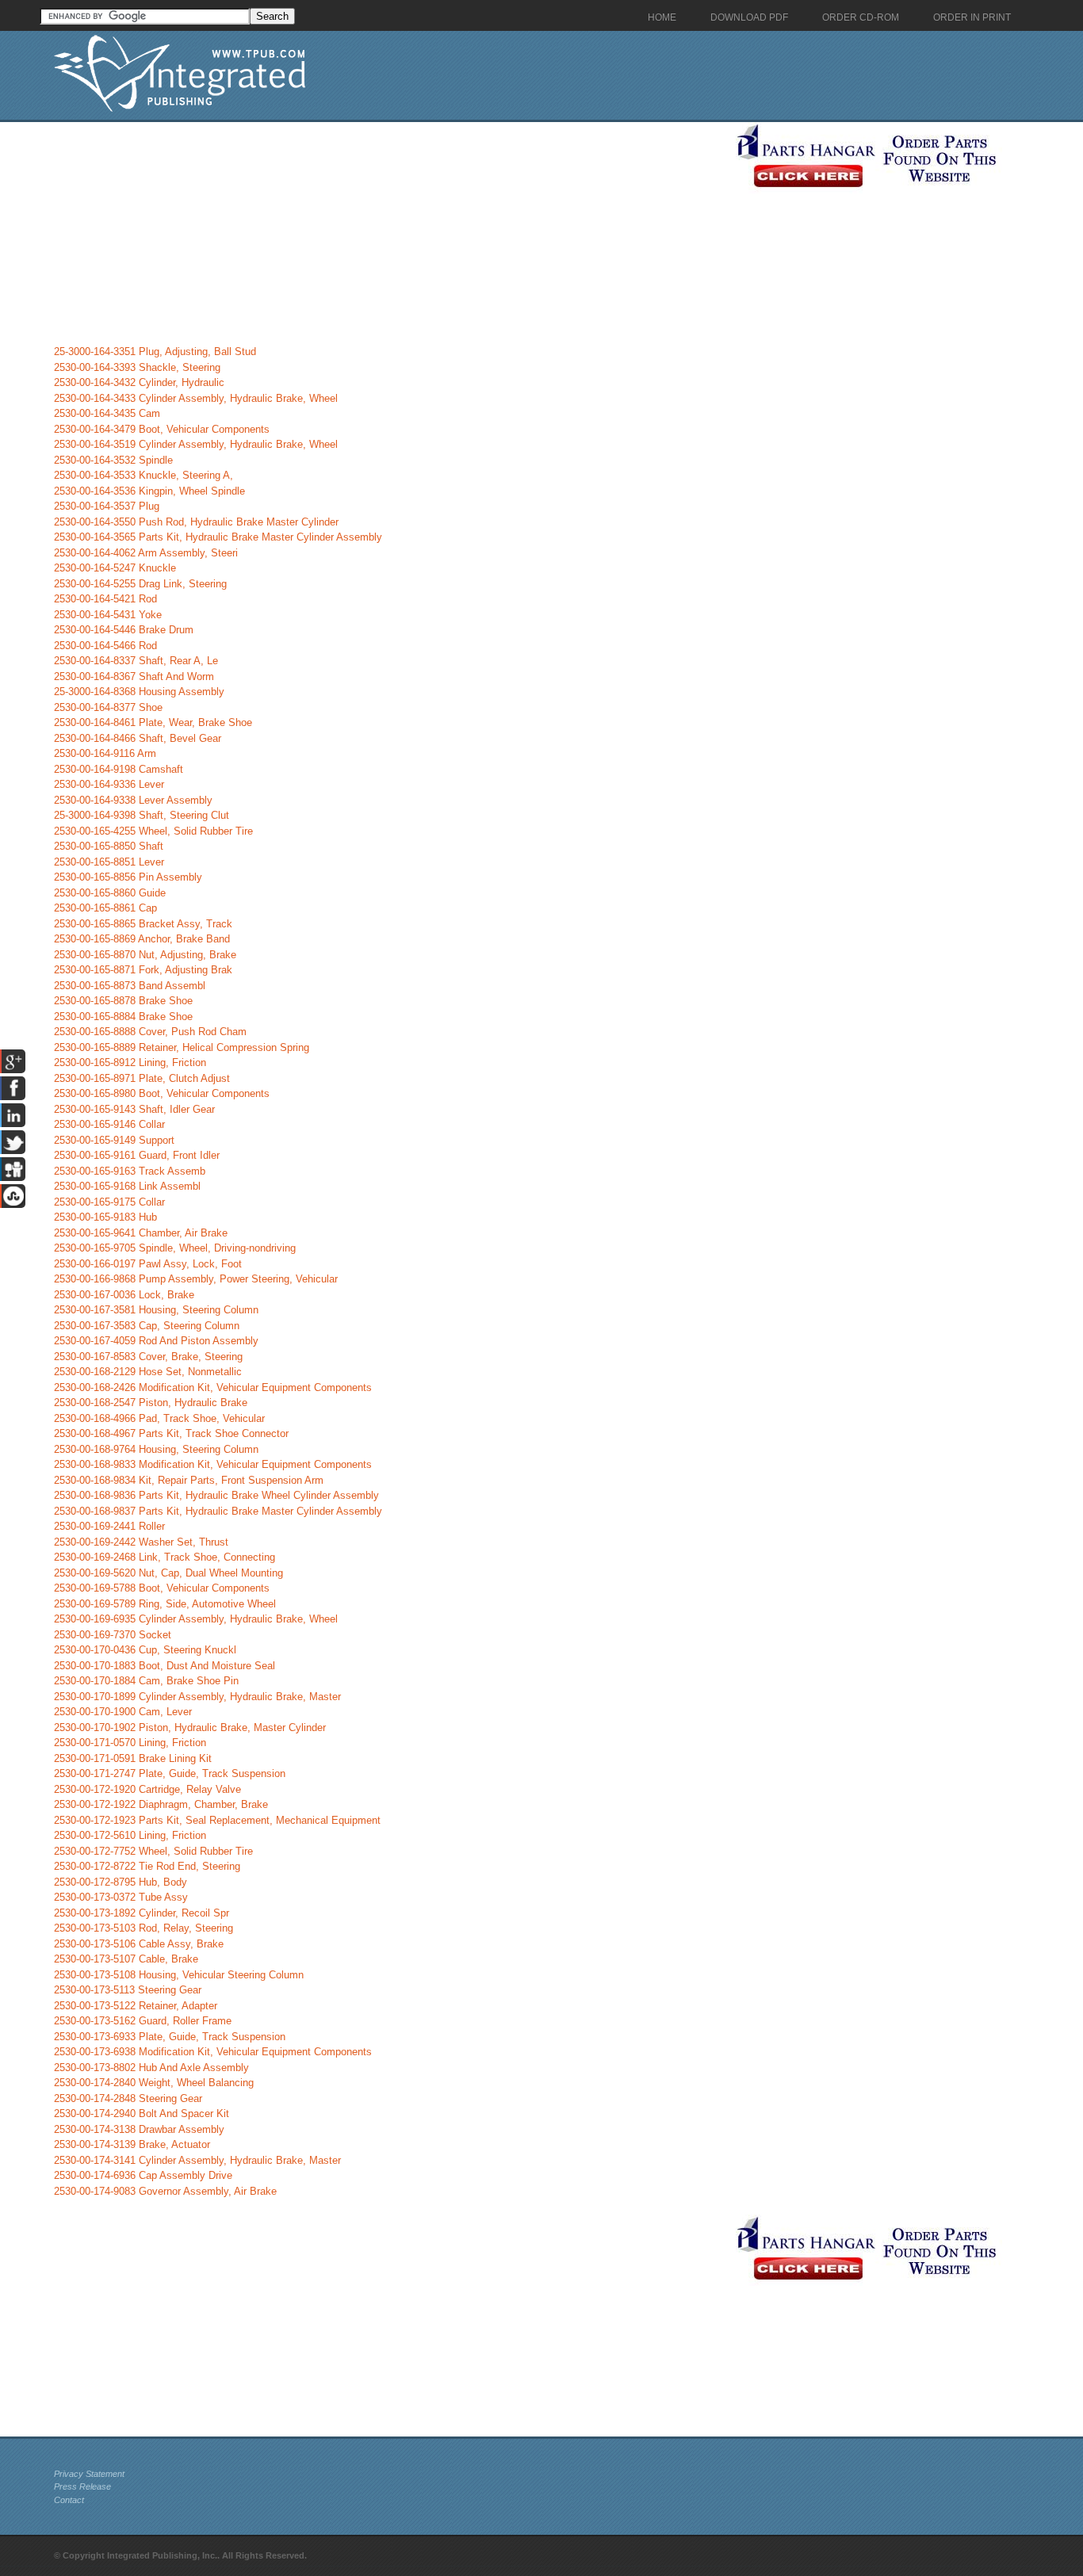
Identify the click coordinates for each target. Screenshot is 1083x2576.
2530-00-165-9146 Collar (109, 1124)
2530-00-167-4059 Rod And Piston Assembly (156, 1341)
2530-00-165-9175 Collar (109, 1202)
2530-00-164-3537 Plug (107, 506)
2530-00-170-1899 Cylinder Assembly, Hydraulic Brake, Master (197, 1697)
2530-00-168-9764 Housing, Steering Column (156, 1449)
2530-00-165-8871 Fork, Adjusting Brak (143, 970)
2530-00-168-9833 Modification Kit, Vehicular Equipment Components (213, 1464)
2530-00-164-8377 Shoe (108, 707)
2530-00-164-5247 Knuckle (115, 568)
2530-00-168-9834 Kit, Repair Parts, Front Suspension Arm (189, 1480)
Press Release (82, 2486)
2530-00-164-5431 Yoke (108, 615)
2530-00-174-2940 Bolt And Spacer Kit (142, 2114)
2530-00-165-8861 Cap (105, 908)
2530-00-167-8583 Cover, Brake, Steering (148, 1357)
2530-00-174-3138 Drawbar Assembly (139, 2129)
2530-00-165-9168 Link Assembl (127, 1186)
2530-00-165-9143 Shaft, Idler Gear (134, 1109)
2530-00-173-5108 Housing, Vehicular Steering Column (179, 1975)
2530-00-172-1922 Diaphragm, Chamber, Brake (161, 1804)
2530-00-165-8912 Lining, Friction (130, 1063)
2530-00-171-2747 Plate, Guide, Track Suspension (170, 1773)
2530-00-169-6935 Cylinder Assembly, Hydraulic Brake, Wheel (196, 1619)
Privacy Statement (89, 2474)
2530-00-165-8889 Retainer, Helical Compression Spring (182, 1047)
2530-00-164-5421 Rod (105, 599)
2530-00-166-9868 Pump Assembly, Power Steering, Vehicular (196, 1279)
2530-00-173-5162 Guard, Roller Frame (143, 2021)
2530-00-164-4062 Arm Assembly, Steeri (146, 553)
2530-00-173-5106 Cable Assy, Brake (139, 1944)
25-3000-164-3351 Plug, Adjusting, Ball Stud (155, 352)
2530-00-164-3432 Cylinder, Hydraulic (139, 382)
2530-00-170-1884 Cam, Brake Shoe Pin (146, 1681)
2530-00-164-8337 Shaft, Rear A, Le (136, 661)
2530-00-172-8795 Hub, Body (121, 1882)
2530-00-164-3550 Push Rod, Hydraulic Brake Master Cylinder (196, 522)
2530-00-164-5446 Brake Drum (124, 630)
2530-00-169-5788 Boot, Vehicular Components (162, 1588)
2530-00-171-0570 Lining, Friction (130, 1743)
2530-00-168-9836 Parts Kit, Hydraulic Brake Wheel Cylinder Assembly (216, 1495)
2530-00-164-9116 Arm (105, 753)
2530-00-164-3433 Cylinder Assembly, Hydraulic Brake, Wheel (196, 398)
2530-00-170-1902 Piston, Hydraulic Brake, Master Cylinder (190, 1728)
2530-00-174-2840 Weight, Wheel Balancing (154, 2083)
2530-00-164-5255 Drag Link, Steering (140, 584)
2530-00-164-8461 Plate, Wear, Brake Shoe (153, 722)
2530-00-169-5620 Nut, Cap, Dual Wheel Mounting (168, 1573)
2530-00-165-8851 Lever (109, 862)
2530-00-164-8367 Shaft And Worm (134, 676)
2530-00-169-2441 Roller (109, 1526)
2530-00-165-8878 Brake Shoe (123, 1001)
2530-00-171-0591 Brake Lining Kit (133, 1758)
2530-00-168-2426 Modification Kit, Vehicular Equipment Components (213, 1387)
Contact (69, 2500)
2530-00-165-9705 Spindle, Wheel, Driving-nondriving (175, 1248)
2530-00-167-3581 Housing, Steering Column (156, 1310)
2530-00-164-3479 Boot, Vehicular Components (162, 429)
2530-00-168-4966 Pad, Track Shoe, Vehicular (159, 1418)
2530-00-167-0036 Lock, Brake (124, 1295)
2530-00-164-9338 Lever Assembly (133, 800)
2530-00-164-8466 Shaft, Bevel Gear (138, 738)
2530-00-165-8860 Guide (110, 893)
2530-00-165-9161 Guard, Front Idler (137, 1155)
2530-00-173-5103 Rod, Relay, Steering (144, 1928)
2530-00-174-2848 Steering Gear (128, 2098)
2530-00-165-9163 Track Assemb (130, 1171)
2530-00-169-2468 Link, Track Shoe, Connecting (165, 1557)
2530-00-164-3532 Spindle (113, 460)
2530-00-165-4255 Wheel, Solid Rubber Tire (153, 831)
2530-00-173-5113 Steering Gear (128, 1990)
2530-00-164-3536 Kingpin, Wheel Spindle (149, 491)
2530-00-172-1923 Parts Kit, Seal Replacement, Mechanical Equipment (217, 1820)
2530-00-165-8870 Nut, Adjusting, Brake (145, 955)
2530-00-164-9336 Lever (109, 784)
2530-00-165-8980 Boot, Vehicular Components (162, 1093)
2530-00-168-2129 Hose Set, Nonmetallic (148, 1372)
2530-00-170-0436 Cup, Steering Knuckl (145, 1650)
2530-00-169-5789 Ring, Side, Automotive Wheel (165, 1604)
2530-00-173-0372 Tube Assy (121, 1897)
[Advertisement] (391, 233)
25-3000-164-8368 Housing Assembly (139, 692)
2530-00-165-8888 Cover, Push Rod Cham (150, 1032)
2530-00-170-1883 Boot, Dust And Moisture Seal (165, 1666)
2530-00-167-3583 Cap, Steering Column (147, 1326)
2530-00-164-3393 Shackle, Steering (137, 367)
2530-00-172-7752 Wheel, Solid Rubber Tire (153, 1851)
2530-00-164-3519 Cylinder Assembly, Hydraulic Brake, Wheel (196, 444)
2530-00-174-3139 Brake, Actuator (132, 2144)
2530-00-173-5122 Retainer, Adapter (136, 2006)
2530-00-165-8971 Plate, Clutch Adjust (142, 1078)
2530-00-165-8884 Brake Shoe (123, 1017)
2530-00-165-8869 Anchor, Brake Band (142, 939)
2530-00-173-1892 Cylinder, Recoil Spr (142, 1913)
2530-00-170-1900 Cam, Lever (123, 1712)
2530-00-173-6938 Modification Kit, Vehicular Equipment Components (213, 2052)
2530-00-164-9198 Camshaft (119, 769)
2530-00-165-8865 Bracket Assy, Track (143, 924)
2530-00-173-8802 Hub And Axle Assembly (151, 2068)
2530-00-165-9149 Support (114, 1140)
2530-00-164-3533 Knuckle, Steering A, (144, 475)
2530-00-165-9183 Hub (105, 1217)
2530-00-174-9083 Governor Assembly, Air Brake (165, 2191)
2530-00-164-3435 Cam (107, 413)
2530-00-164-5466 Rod (105, 646)
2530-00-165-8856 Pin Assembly (128, 877)
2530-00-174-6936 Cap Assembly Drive (143, 2175)
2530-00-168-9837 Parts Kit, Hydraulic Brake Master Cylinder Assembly (218, 1511)
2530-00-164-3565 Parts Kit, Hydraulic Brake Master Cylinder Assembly (218, 537)
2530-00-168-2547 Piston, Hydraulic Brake (151, 1403)
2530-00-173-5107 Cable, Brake (126, 1959)
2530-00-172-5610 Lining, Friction (130, 1835)
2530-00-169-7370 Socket (113, 1635)
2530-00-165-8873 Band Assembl (130, 986)
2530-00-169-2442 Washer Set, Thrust (141, 1542)
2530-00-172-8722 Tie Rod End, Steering (147, 1866)
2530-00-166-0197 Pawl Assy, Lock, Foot (148, 1264)
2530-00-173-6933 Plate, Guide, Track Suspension (170, 2037)
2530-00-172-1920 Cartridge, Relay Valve (147, 1789)
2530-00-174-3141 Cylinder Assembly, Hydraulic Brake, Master (197, 2160)
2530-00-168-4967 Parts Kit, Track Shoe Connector (171, 1433)
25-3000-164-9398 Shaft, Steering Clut (142, 815)
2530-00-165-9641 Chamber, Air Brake (141, 1233)
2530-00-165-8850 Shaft (109, 846)
